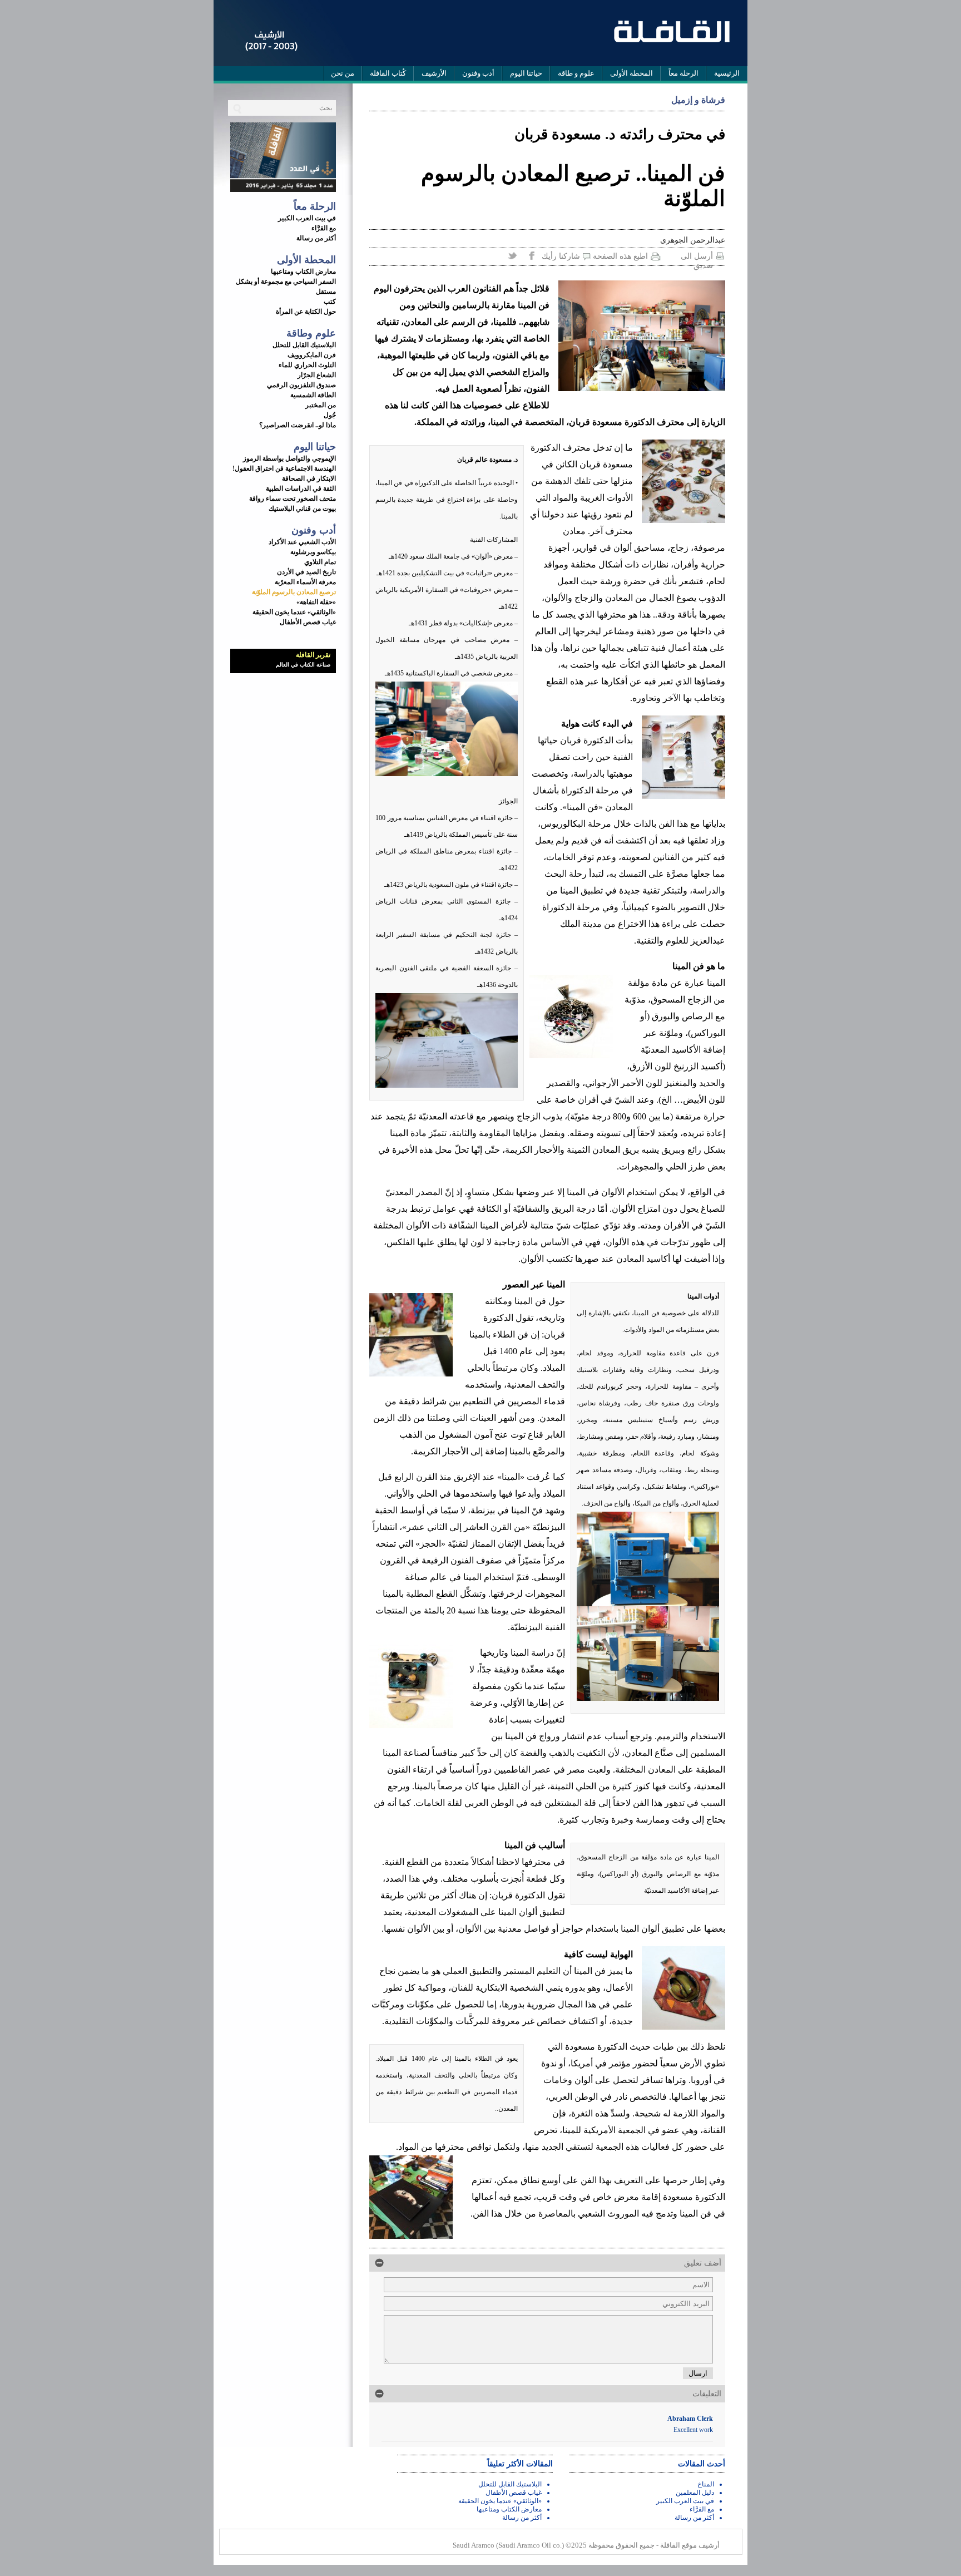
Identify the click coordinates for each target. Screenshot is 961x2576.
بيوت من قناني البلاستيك (302, 509)
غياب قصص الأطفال (308, 622)
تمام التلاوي (320, 562)
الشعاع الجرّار (317, 375)
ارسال (698, 2373)
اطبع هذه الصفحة (620, 256)
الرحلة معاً (683, 73)
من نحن (343, 73)
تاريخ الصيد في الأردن (306, 572)
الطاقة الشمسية (313, 395)
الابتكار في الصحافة (309, 478)
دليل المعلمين (695, 2493)
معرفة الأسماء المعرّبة (305, 582)
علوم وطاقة (311, 333)
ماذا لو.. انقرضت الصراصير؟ (298, 425)
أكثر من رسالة (316, 238)
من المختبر (321, 405)
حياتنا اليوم (526, 73)
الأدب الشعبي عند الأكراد (302, 542)
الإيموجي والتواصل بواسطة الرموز (289, 458)
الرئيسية (727, 73)
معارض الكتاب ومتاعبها (303, 272)
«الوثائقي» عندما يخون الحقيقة (294, 612)
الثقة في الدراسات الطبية (301, 488)
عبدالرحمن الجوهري (693, 240)
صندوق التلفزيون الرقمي (301, 385)
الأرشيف (434, 73)
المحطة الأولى (631, 73)
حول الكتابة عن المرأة (306, 312)
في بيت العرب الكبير (307, 218)
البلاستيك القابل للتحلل (304, 345)
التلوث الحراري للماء (307, 365)
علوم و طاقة (576, 73)
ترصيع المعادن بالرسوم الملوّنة (294, 592)
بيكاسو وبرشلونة (313, 552)
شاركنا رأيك (561, 256)
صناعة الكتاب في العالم (303, 665)
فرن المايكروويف (312, 355)
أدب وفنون (478, 73)
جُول (330, 415)
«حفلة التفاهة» (316, 602)
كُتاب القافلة (388, 73)
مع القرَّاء (324, 228)
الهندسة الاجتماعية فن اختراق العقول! (284, 468)
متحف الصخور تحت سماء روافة (293, 499)
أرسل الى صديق (697, 257)
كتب (330, 302)
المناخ (706, 2484)
